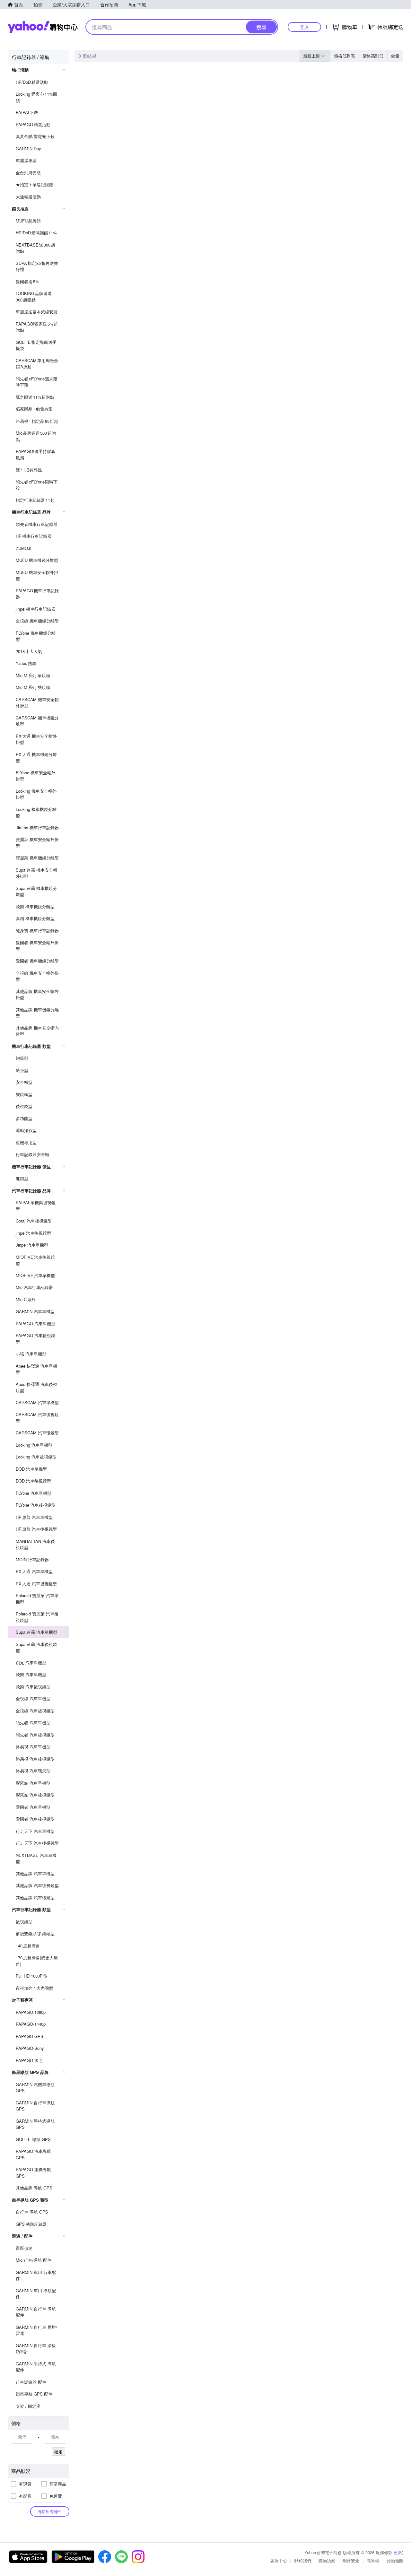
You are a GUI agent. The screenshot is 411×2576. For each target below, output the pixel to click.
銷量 (395, 56)
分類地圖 (395, 2560)
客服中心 (279, 2560)
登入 (304, 27)
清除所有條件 (50, 2511)
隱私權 (373, 2560)
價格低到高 (344, 56)
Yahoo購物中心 (43, 27)
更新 (398, 2552)
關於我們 (303, 2560)
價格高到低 (373, 56)
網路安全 (351, 2560)
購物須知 (327, 2560)
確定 (58, 2452)
